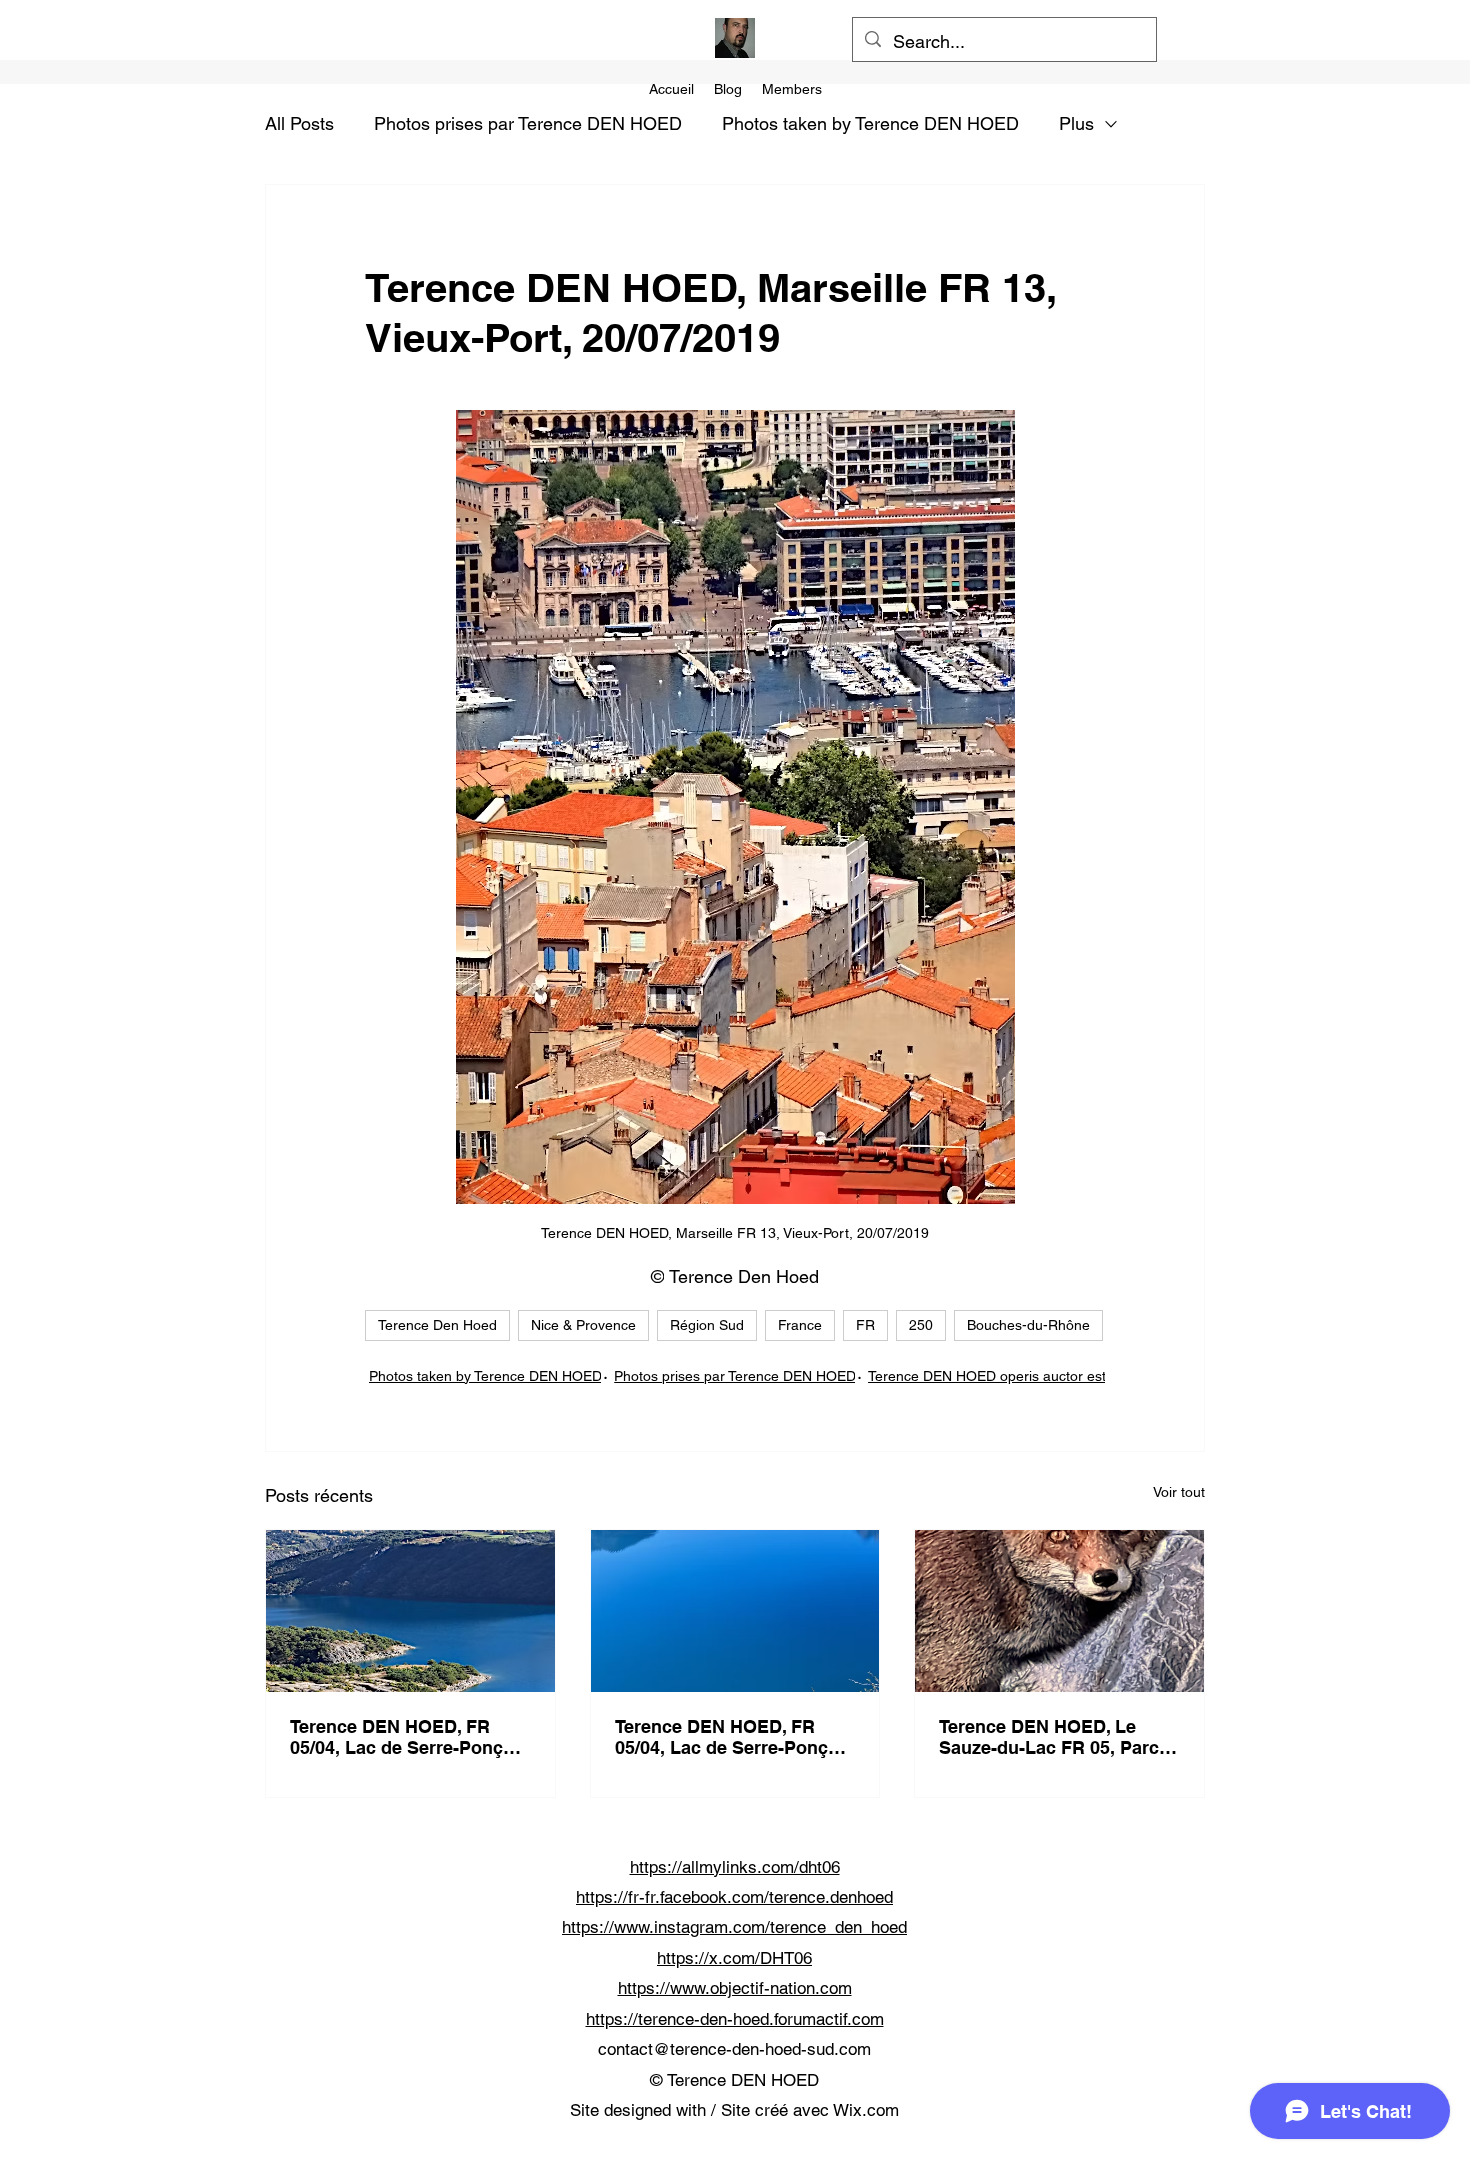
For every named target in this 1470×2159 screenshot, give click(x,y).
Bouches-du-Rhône (1028, 1325)
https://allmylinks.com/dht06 (735, 1867)
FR (865, 1325)
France (800, 1325)
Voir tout (1179, 1492)
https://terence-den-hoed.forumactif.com (735, 2019)
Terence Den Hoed (437, 1325)
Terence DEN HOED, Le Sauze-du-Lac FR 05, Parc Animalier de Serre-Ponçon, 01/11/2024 (1057, 1737)
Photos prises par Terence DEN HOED (528, 123)
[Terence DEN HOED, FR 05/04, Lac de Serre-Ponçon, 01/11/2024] (410, 1611)
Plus (1076, 123)
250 (921, 1325)
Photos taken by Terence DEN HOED (870, 123)
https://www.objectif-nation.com (735, 1988)
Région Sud (707, 1325)
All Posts (299, 123)
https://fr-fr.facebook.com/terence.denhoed (734, 1897)
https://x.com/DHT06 (734, 1958)
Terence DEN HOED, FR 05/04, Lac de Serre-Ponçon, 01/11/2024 (410, 1737)
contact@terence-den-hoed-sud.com (734, 2049)
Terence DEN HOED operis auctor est (987, 1376)
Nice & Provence (583, 1325)
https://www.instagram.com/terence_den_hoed (734, 1927)
